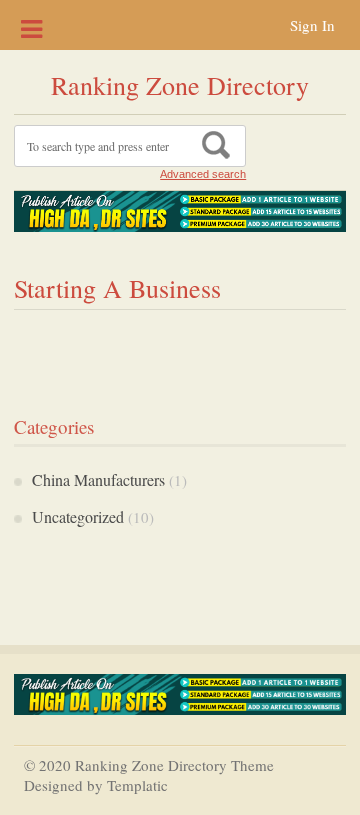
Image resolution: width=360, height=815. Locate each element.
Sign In (312, 25)
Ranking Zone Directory (180, 85)
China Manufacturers (98, 479)
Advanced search (203, 174)
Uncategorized (78, 516)
